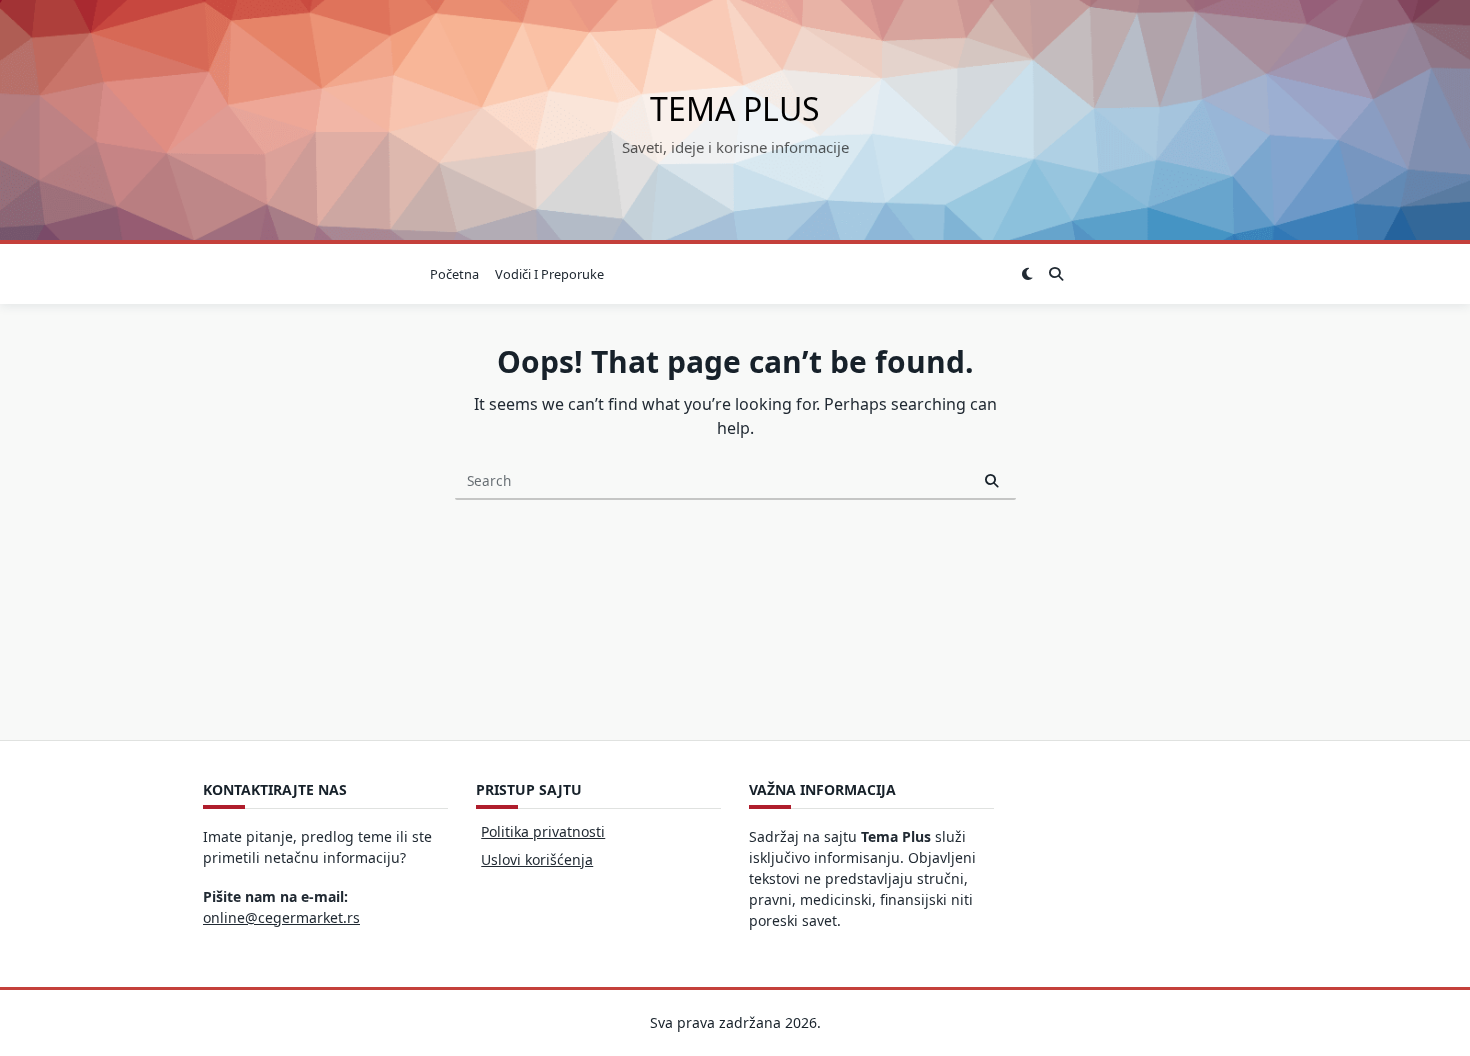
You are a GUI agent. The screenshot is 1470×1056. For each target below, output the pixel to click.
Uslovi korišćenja (537, 859)
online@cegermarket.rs (281, 917)
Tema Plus (735, 108)
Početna (454, 274)
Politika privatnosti (543, 831)
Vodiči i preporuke (549, 274)
